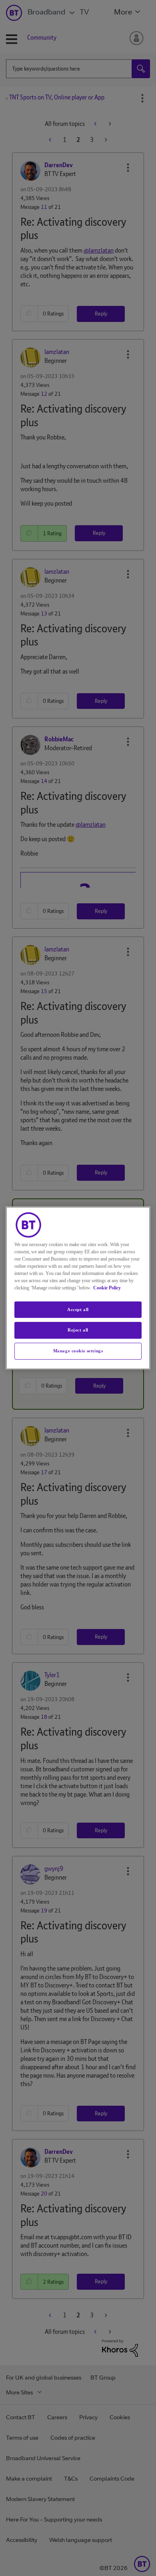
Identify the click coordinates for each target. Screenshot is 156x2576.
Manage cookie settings (78, 1351)
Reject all (78, 1330)
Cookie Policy (107, 1288)
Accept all (78, 1309)
